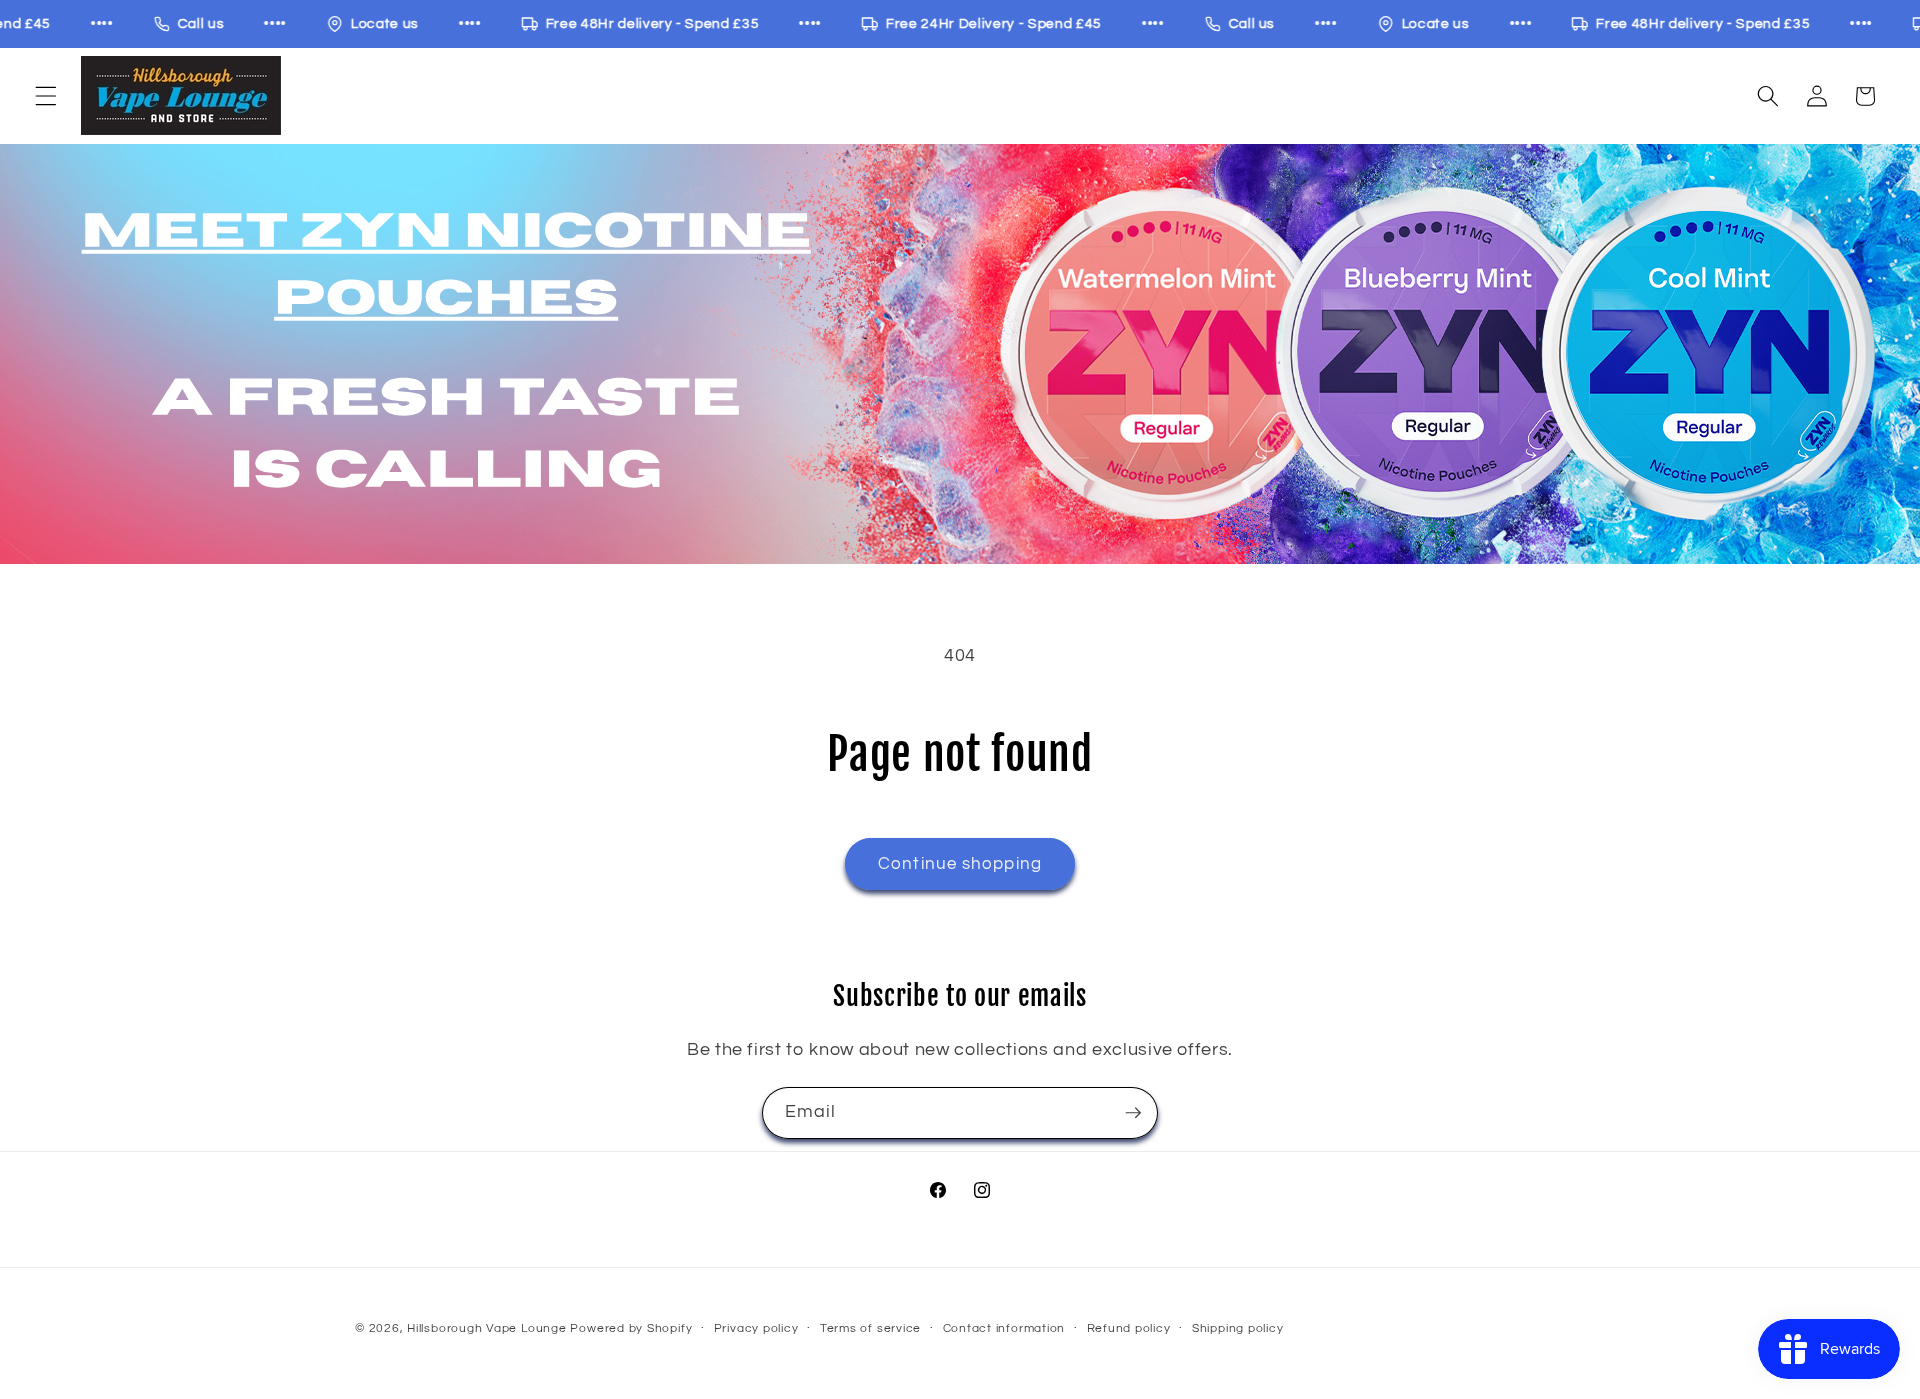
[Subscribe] (1133, 1113)
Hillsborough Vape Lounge (486, 1328)
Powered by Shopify (631, 1328)
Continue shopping (960, 863)
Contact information (1004, 1328)
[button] (46, 96)
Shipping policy (1238, 1328)
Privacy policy (756, 1328)
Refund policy (1129, 1328)
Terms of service (870, 1328)
